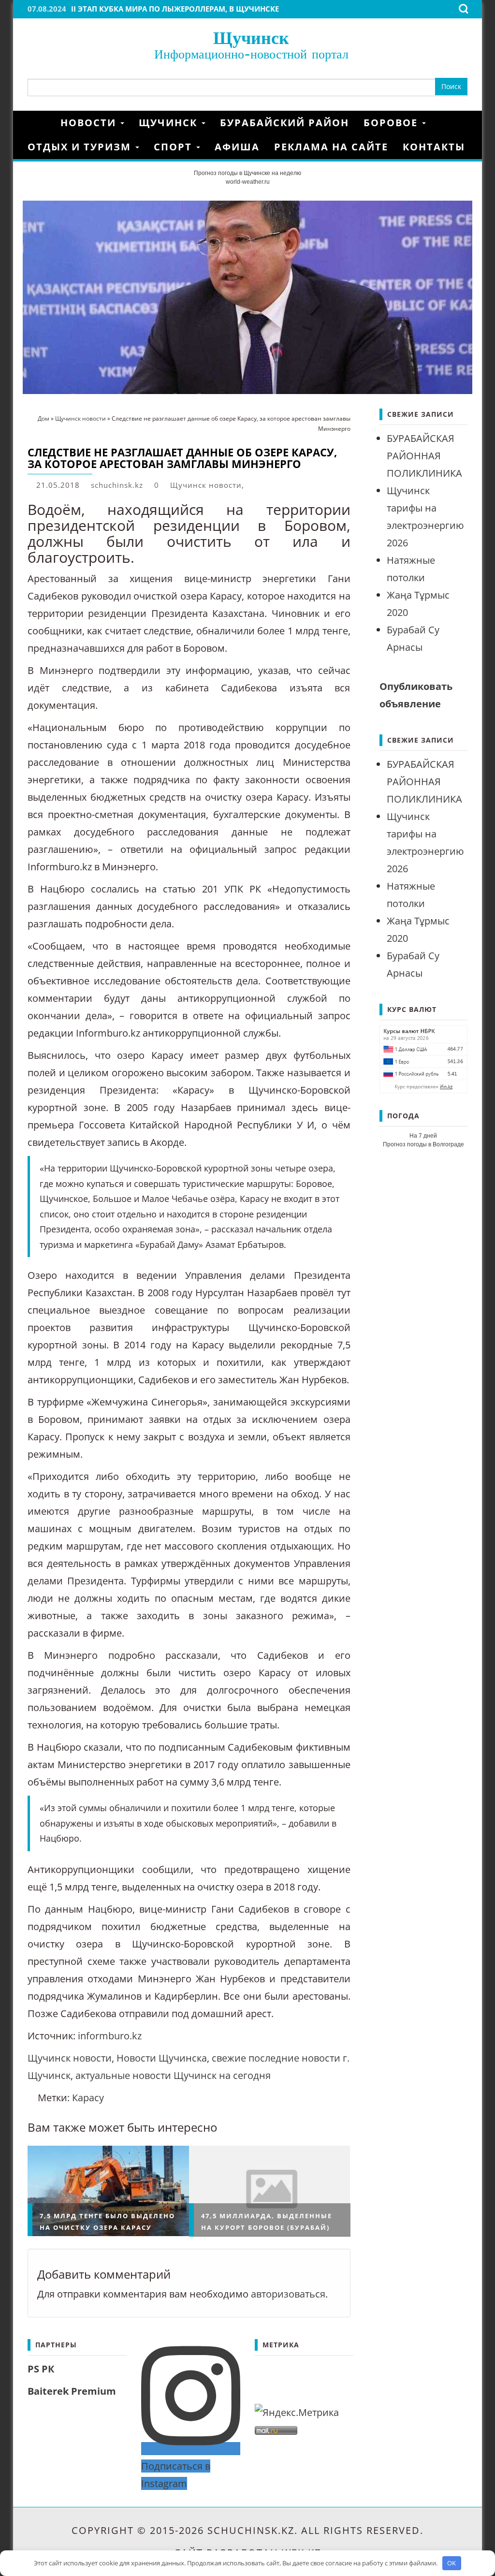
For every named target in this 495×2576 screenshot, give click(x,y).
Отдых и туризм (81, 147)
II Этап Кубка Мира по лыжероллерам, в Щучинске (175, 9)
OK (451, 2563)
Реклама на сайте (331, 147)
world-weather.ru (248, 182)
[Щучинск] (40, 123)
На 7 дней (423, 1136)
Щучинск (251, 37)
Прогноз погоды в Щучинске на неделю (247, 173)
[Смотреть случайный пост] (464, 123)
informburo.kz (110, 2036)
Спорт (175, 147)
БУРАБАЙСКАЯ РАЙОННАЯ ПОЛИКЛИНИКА (424, 456)
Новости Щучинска (162, 2058)
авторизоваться (288, 2294)
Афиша (237, 147)
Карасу (88, 2098)
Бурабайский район (284, 123)
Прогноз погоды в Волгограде (423, 1144)
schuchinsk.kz (117, 485)
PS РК (41, 2369)
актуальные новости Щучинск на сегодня (173, 2075)
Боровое (392, 123)
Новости (90, 123)
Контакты (434, 147)
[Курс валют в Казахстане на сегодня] (423, 1058)
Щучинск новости (206, 485)
